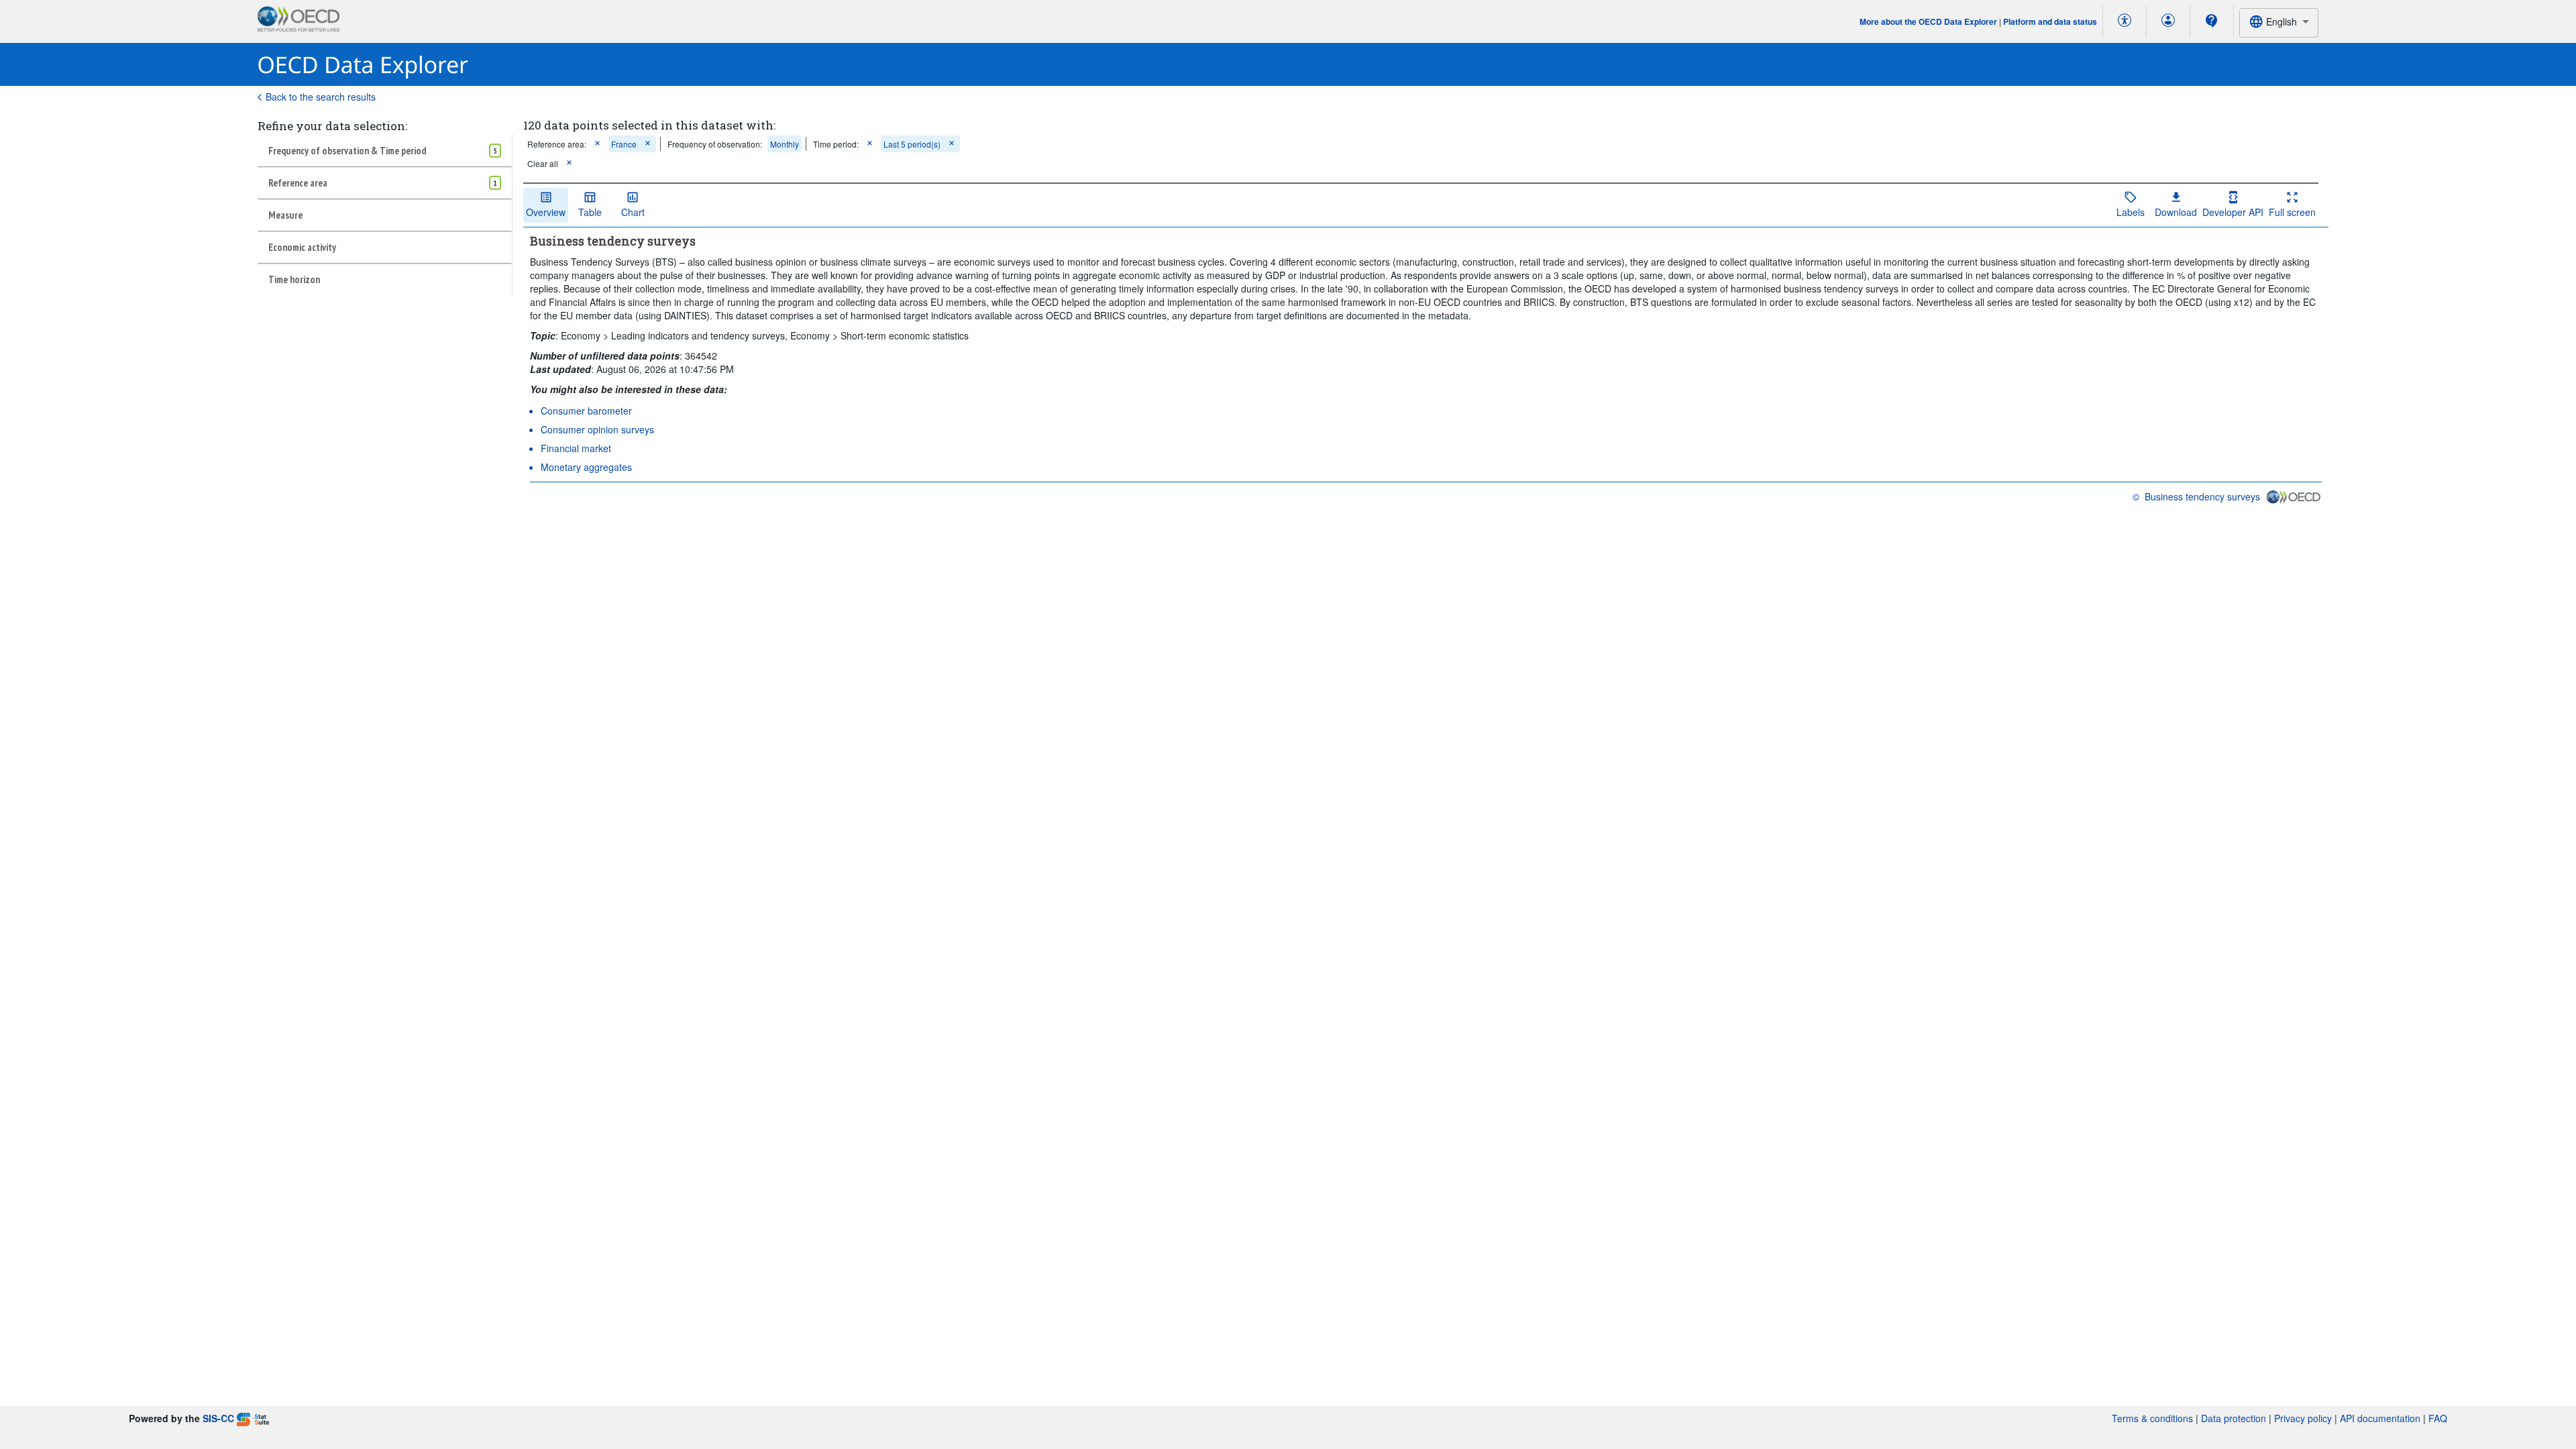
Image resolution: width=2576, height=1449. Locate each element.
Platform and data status (2050, 21)
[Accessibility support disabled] (2125, 21)
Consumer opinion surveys (597, 429)
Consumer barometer (586, 411)
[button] (597, 144)
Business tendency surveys (2202, 496)
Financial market (576, 448)
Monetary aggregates (586, 467)
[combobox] (2279, 22)
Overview (546, 212)
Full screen (2292, 212)
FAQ (2438, 1418)
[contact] (2212, 21)
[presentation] (715, 144)
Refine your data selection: (332, 126)
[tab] (385, 150)
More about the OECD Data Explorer (1928, 21)
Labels (2131, 212)
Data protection (2234, 1418)
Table (590, 212)
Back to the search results (321, 97)
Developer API (2233, 212)
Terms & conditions (2152, 1418)
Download (2176, 212)
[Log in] (2168, 21)
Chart (633, 212)
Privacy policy (2303, 1418)
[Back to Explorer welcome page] (363, 65)
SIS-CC (218, 1418)
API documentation (2380, 1418)
